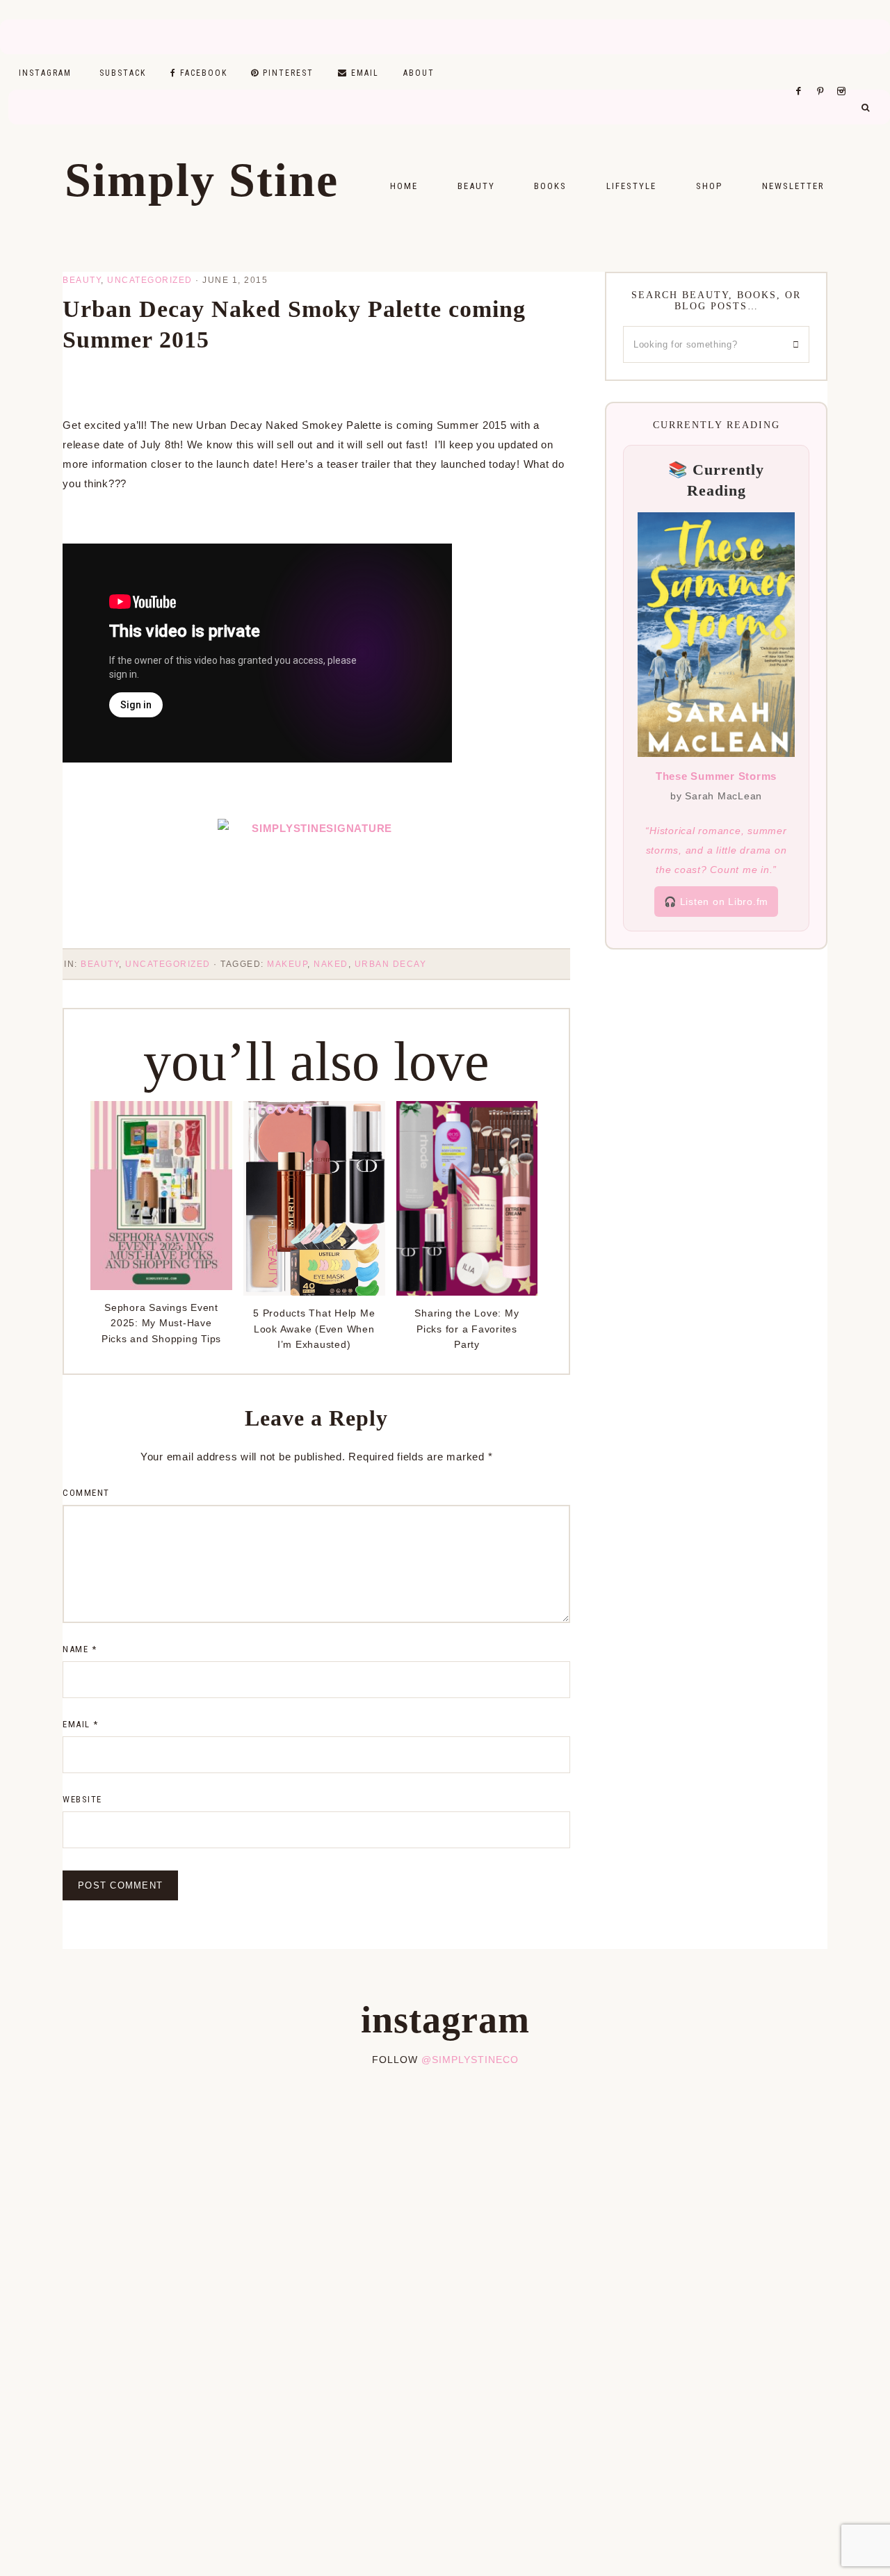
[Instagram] (844, 74)
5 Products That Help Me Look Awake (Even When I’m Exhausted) (314, 1329)
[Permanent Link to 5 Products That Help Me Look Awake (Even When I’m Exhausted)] (314, 1292)
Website (82, 1799)
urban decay (391, 964)
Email (81, 1724)
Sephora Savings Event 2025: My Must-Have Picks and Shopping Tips (161, 1323)
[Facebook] (802, 74)
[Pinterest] (824, 74)
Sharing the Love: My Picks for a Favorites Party (467, 1329)
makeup (287, 964)
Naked (331, 964)
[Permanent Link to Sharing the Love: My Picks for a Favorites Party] (467, 1292)
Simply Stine (202, 180)
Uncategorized (150, 280)
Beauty (82, 280)
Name (80, 1649)
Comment (86, 1493)
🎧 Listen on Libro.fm (716, 902)
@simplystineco (470, 2060)
